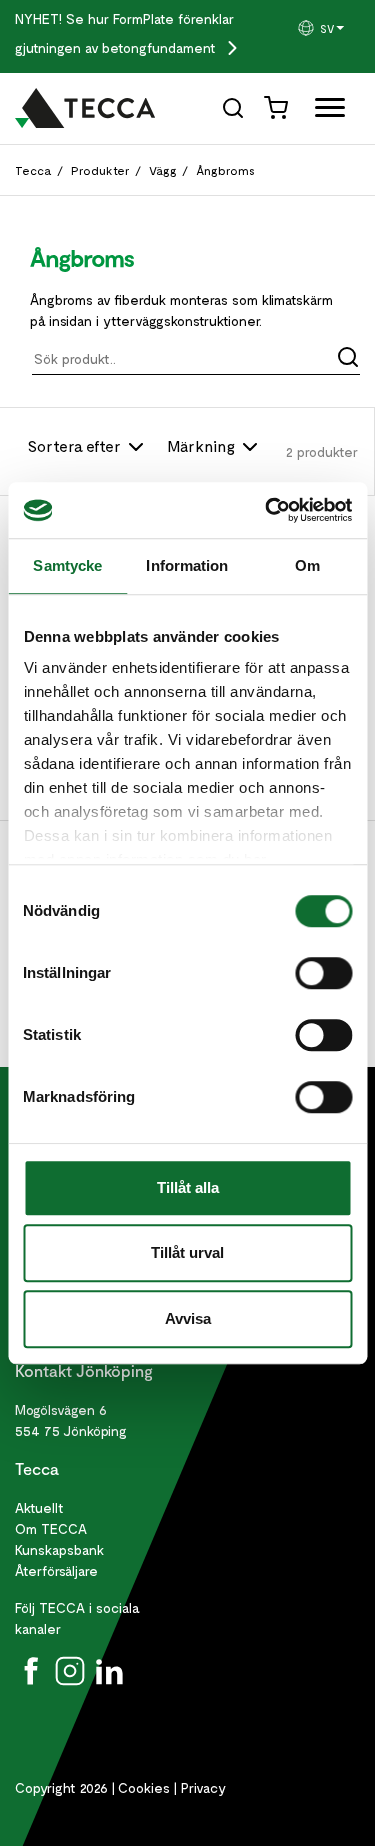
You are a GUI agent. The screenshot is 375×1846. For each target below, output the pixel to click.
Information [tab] (187, 565)
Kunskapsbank (59, 1549)
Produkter (100, 170)
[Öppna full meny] (322, 111)
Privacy (203, 1787)
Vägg (163, 170)
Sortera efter (76, 445)
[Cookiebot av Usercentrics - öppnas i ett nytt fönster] (267, 510)
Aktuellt (39, 1507)
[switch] (323, 973)
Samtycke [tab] (67, 565)
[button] (328, 28)
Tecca (33, 170)
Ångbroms (225, 170)
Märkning (203, 445)
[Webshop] (278, 106)
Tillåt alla (188, 1187)
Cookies (144, 1787)
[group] (328, 28)
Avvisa (188, 1318)
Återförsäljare (56, 1570)
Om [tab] (307, 565)
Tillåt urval (187, 1252)
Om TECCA (51, 1528)
